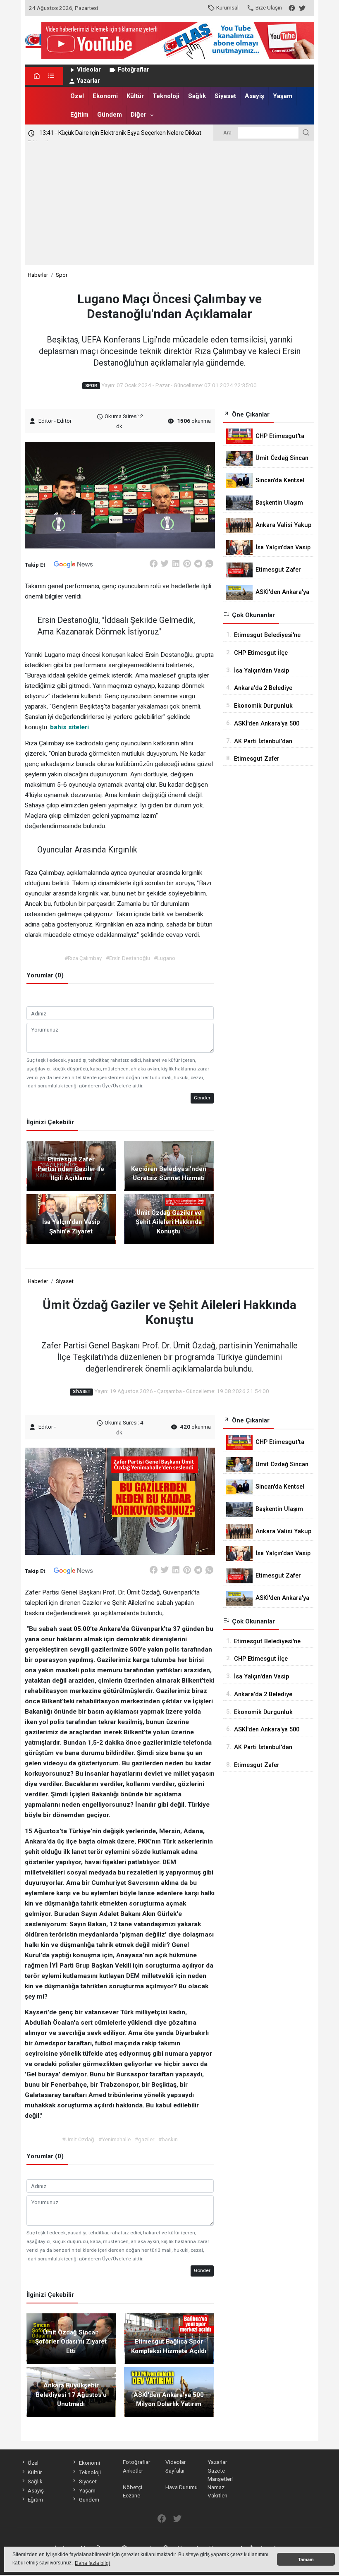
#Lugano (165, 958)
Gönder (202, 1098)
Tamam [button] (306, 2559)
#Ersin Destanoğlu (128, 958)
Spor (62, 275)
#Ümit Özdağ (78, 2139)
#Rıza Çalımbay (83, 958)
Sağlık (197, 96)
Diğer (138, 115)
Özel (77, 96)
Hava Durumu (181, 2487)
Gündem (110, 115)
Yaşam (283, 96)
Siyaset (225, 96)
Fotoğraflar (134, 70)
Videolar (89, 70)
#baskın (168, 2139)
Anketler (133, 2471)
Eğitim (79, 115)
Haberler (38, 275)
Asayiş (254, 96)
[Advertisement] (169, 203)
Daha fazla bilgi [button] (92, 2563)
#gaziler (144, 2139)
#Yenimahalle (115, 2139)
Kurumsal (227, 7)
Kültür (135, 96)
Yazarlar (88, 81)
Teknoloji (166, 96)
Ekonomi (105, 96)
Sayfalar (175, 2471)
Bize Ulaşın (269, 7)
